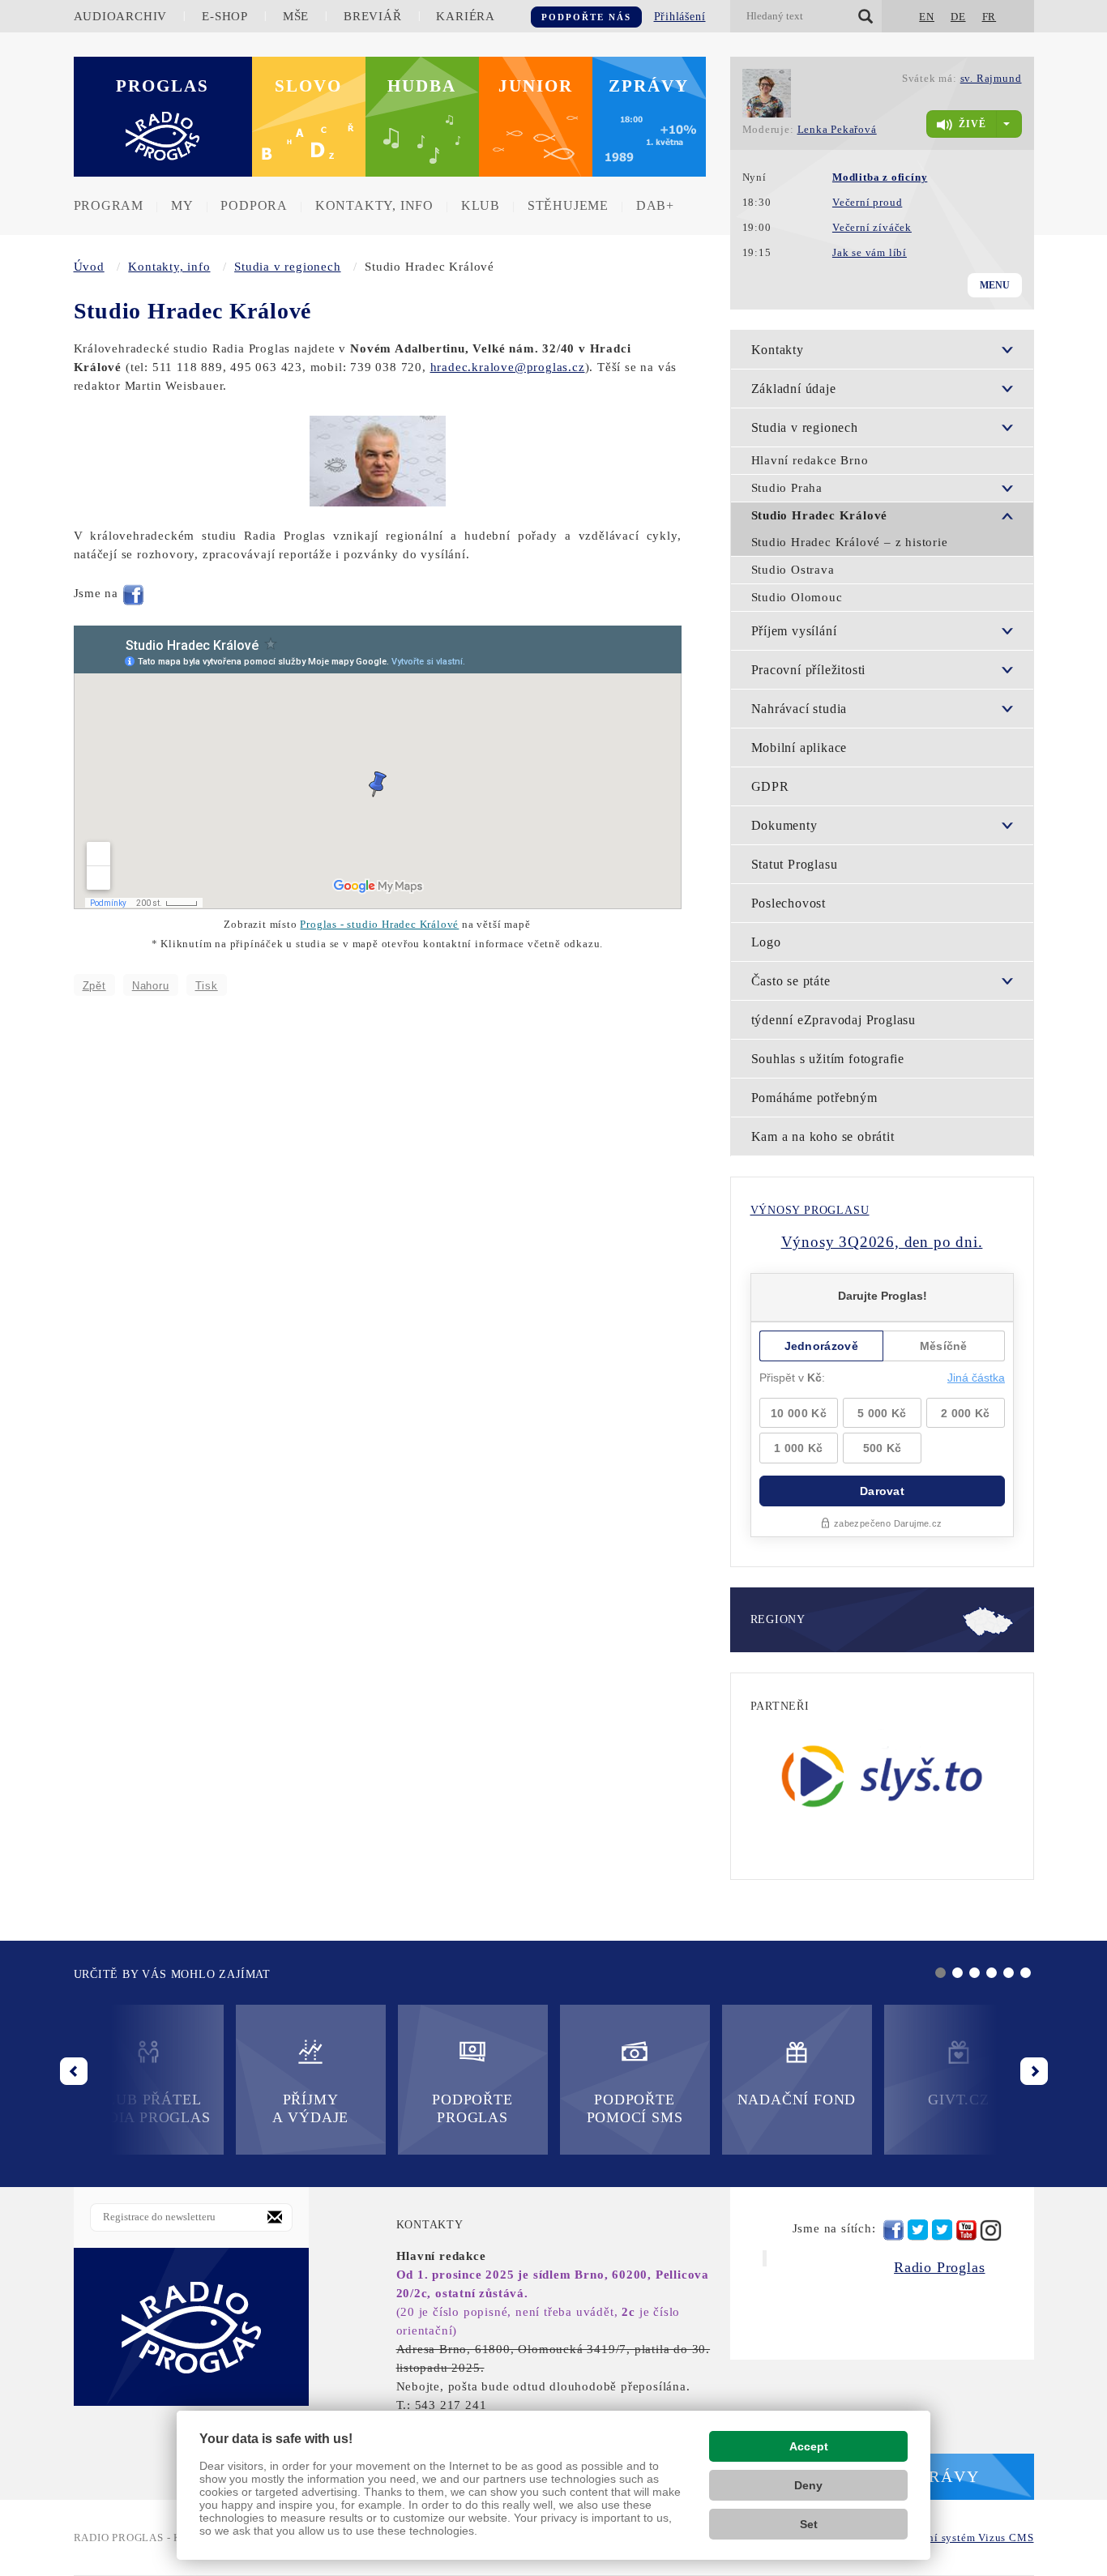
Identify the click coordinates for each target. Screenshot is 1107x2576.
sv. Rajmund (991, 78)
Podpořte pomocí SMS (635, 2108)
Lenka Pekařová (837, 129)
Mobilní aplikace (799, 748)
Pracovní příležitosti (809, 670)
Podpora (254, 205)
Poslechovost (789, 903)
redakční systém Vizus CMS (965, 2538)
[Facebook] (133, 593)
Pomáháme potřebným (814, 1098)
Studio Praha (787, 488)
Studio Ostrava (793, 570)
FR (989, 17)
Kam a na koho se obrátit (823, 1136)
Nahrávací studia (799, 709)
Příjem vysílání (794, 631)
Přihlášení (680, 17)
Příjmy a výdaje (310, 2108)
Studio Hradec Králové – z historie (850, 542)
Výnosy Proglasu (810, 1210)
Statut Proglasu (795, 864)
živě (972, 124)
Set (809, 2524)
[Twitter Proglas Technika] (942, 2230)
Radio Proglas (939, 2267)
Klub (481, 205)
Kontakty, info (374, 205)
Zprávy (649, 86)
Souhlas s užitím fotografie (828, 1059)
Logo (766, 942)
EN (927, 17)
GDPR (770, 786)
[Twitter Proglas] (918, 2230)
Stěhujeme (568, 205)
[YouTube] (966, 2230)
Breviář (373, 16)
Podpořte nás (586, 17)
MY (182, 205)
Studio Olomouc (797, 597)
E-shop (225, 16)
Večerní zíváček (872, 227)
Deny (808, 2485)
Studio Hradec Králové (820, 515)
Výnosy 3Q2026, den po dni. (882, 1242)
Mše (296, 16)
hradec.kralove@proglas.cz (508, 367)
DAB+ (655, 205)
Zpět (94, 986)
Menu (995, 285)
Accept (809, 2446)
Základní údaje (794, 389)
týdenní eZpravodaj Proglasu (834, 1020)
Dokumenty (784, 825)
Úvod (89, 267)
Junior (536, 86)
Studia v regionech (287, 267)
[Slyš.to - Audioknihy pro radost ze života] (882, 1775)
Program (109, 205)
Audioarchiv (121, 16)
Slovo (308, 86)
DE (958, 17)
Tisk (207, 986)
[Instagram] (991, 2230)
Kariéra (466, 16)
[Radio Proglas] (191, 2326)
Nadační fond (797, 2100)
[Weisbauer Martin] (378, 459)
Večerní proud (867, 202)
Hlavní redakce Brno (810, 460)
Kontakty (778, 350)
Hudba (422, 86)
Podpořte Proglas (472, 2108)
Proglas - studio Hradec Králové (379, 925)
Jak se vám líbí (870, 252)
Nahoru (151, 986)
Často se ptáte (791, 981)
